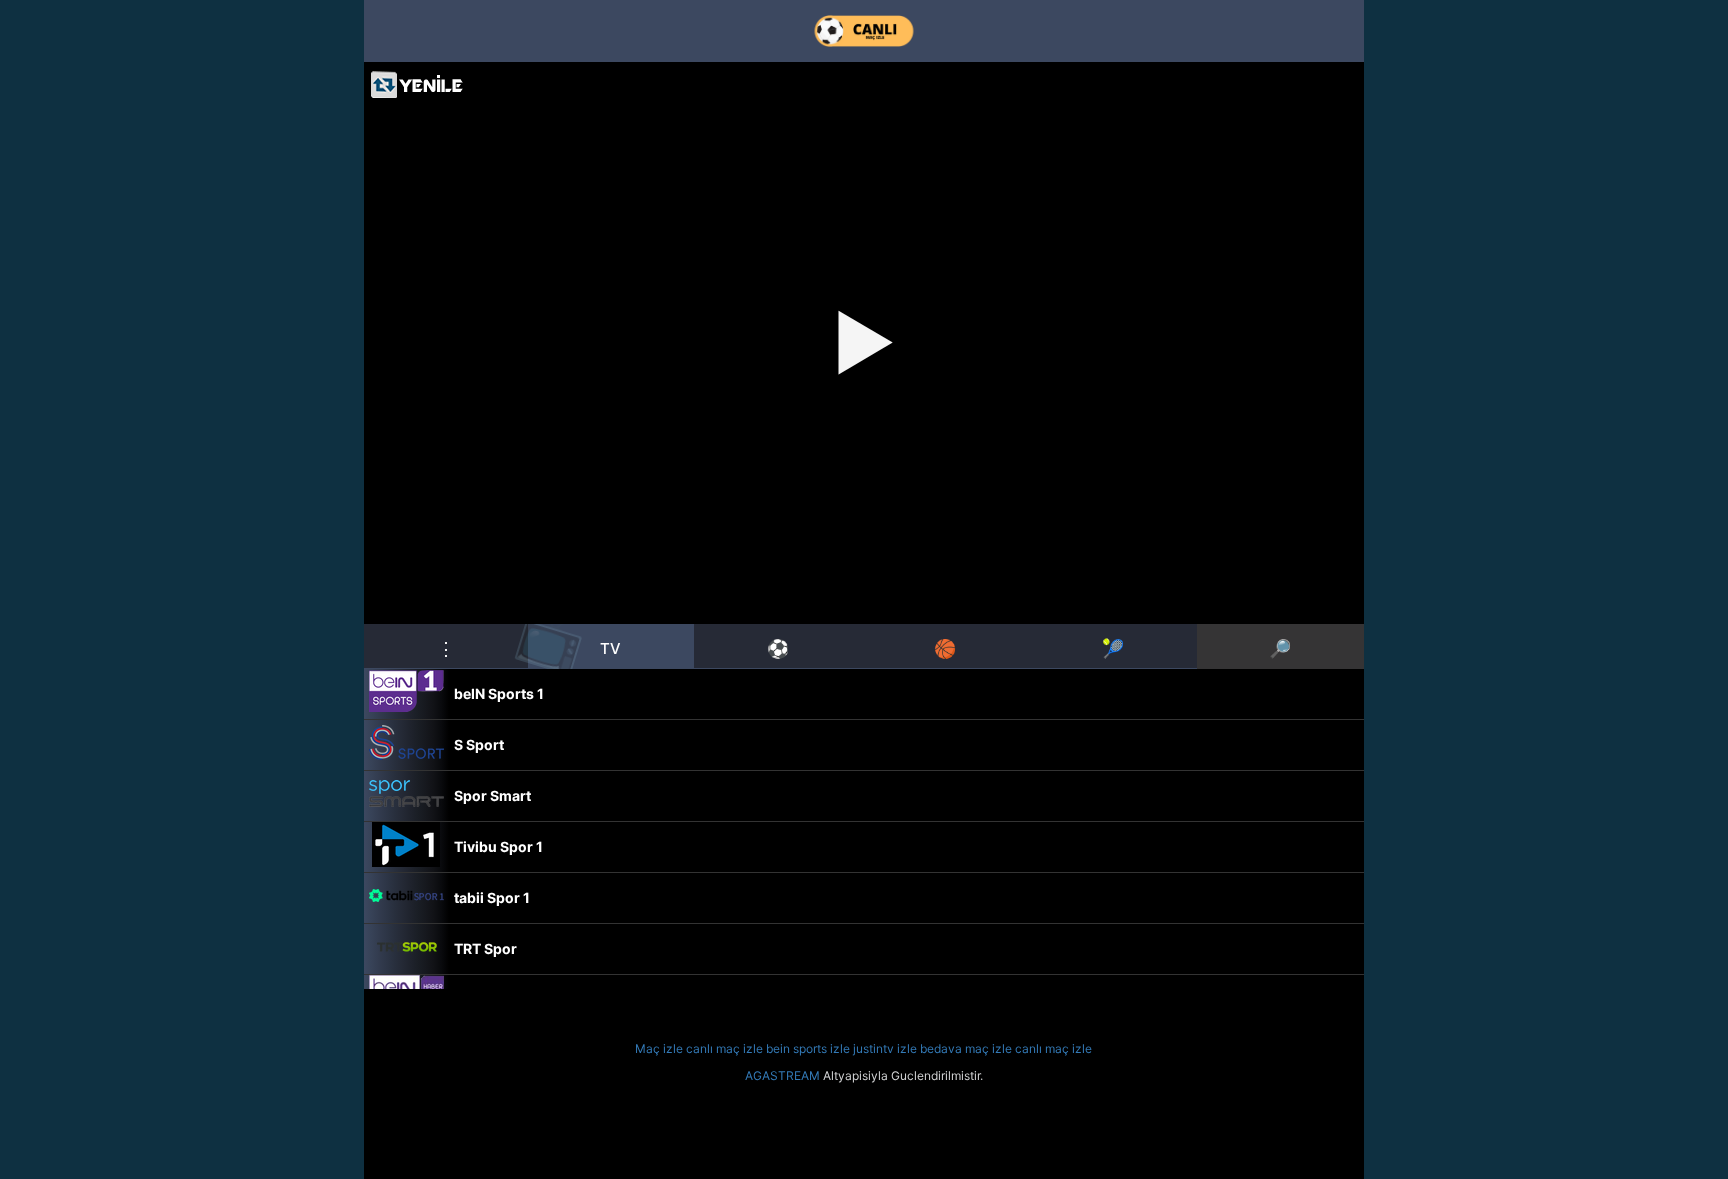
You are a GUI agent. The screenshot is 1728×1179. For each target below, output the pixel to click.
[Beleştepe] (864, 31)
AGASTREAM (782, 1075)
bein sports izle (808, 1048)
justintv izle (885, 1048)
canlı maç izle (724, 1048)
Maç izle (659, 1048)
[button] (446, 646)
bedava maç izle (966, 1048)
